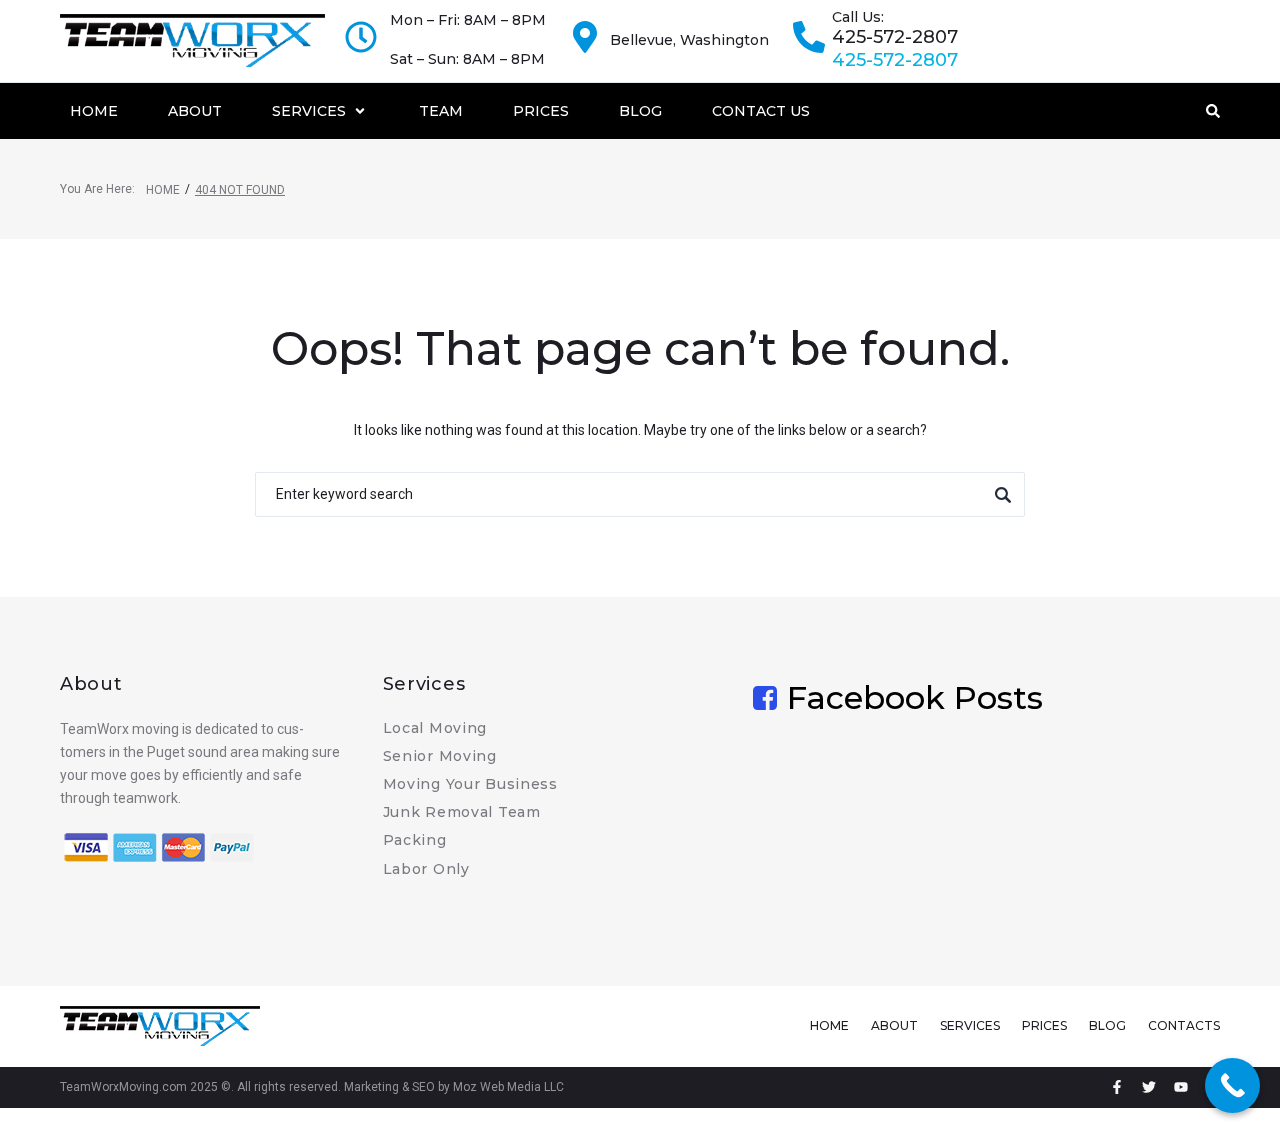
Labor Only (426, 869)
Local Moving (435, 728)
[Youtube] (1181, 1087)
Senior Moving (440, 756)
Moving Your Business (470, 784)
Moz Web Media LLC (508, 1087)
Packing (415, 840)
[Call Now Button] (1232, 1085)
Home (163, 190)
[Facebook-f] (1117, 1087)
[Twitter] (1149, 1087)
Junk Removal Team (462, 812)
